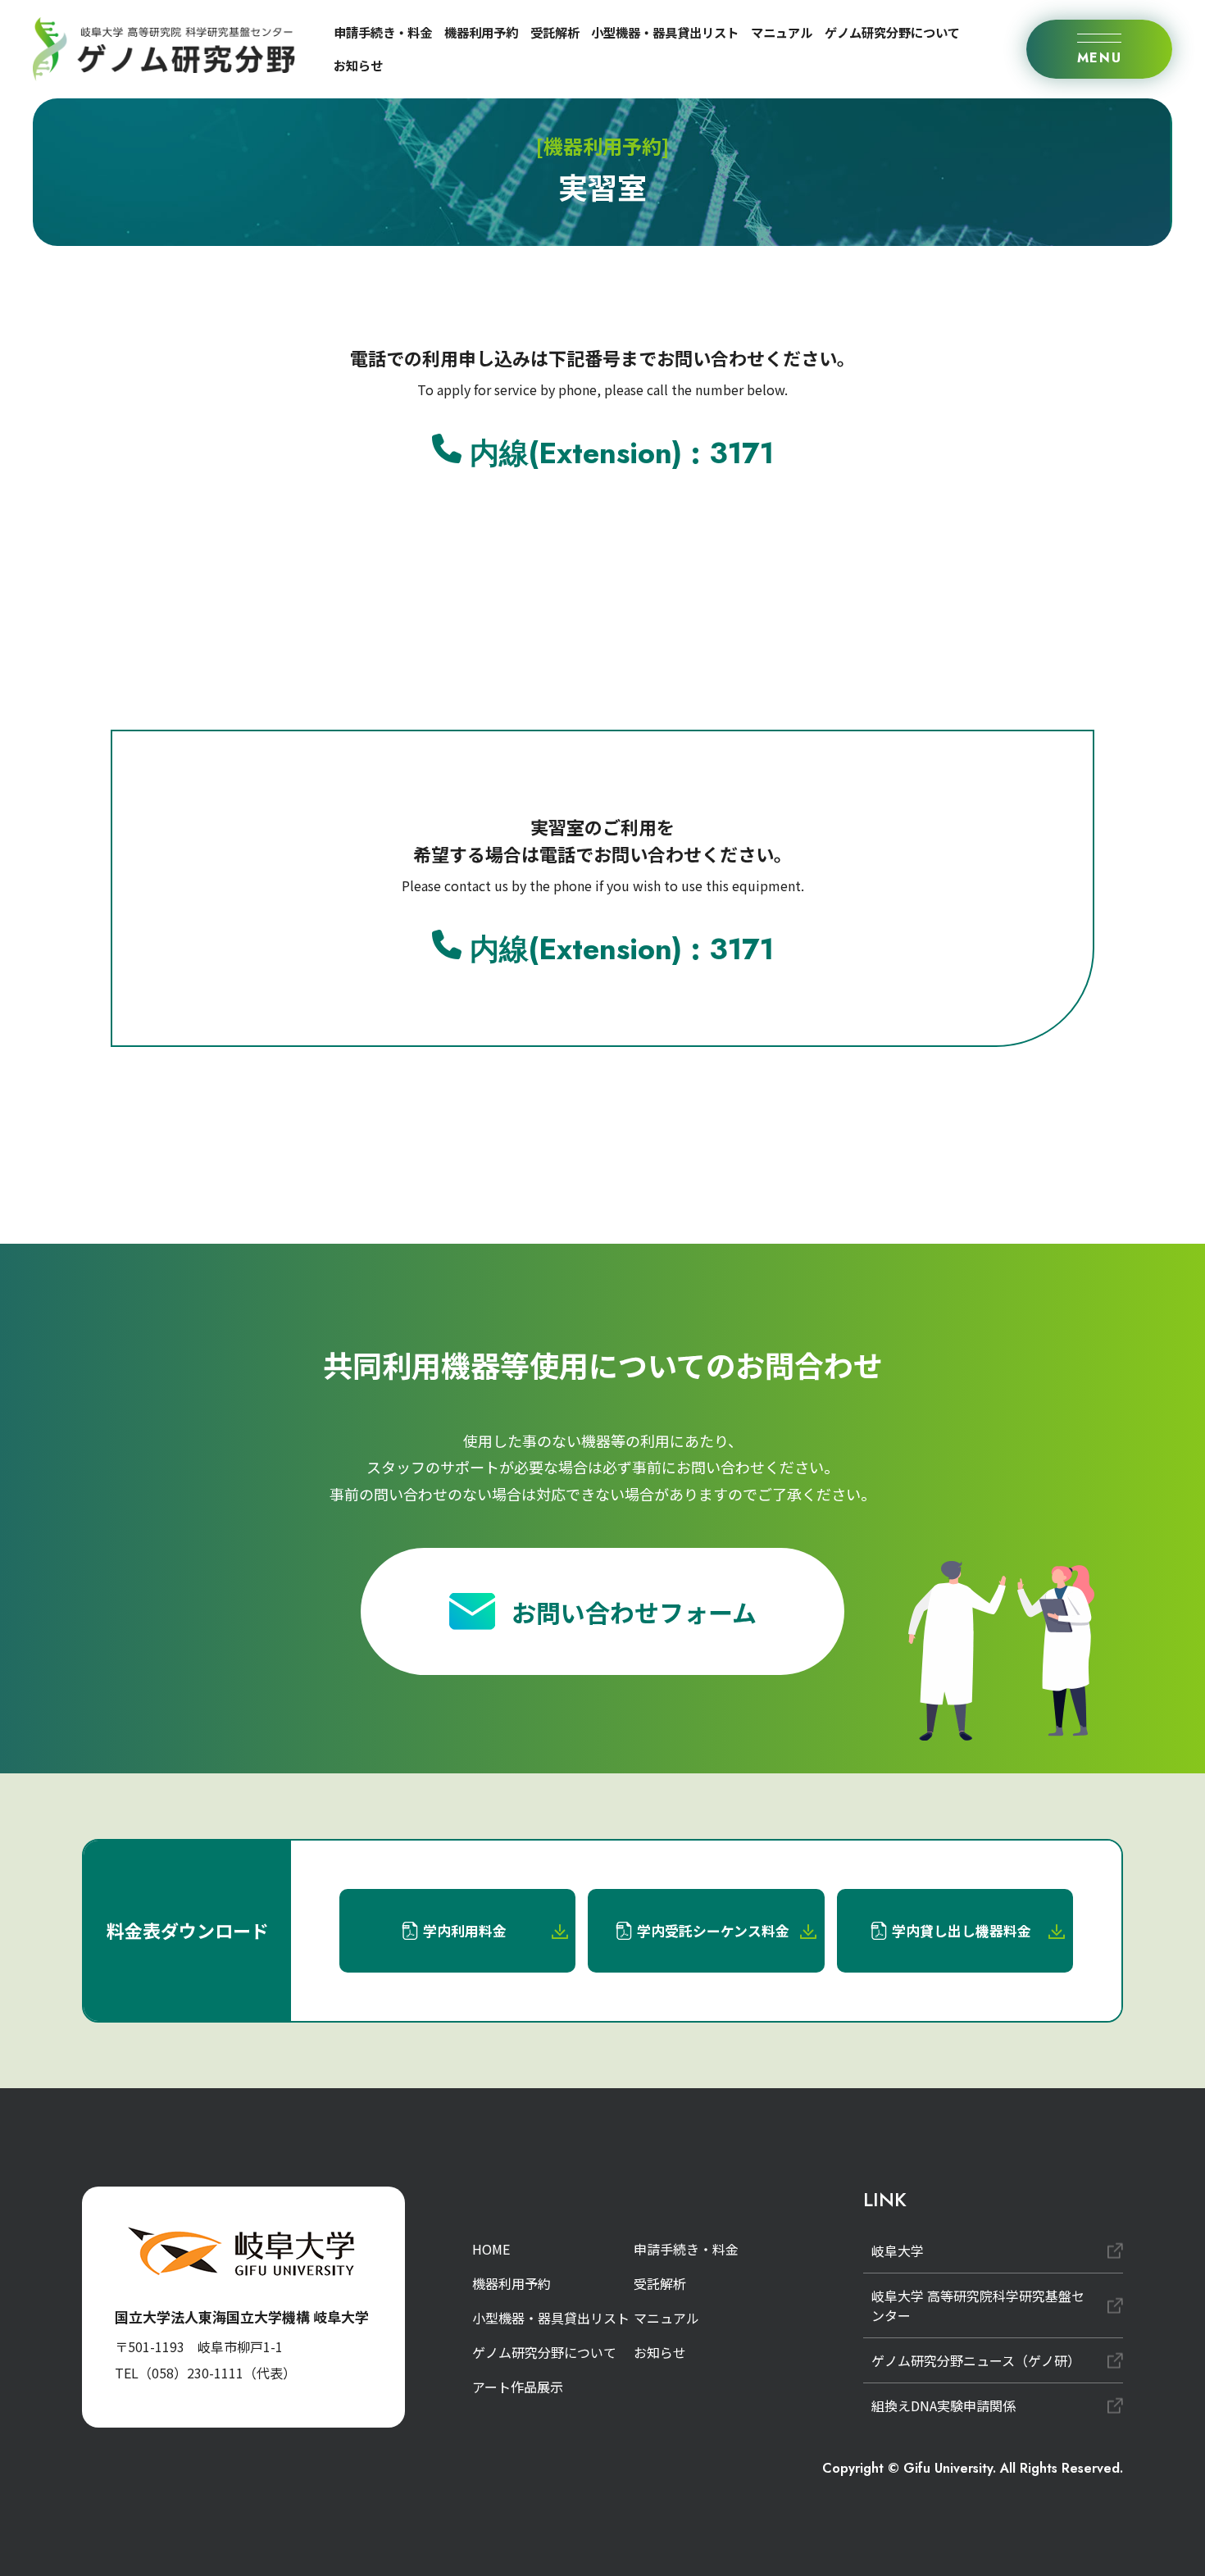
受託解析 (555, 32)
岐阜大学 (898, 2251)
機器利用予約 (481, 32)
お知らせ (358, 65)
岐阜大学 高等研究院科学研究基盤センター (978, 2305)
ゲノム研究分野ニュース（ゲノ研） (976, 2360)
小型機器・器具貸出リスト (665, 32)
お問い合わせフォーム (634, 1612)
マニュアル (782, 32)
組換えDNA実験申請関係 (944, 2405)
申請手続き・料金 (383, 32)
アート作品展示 (518, 2387)
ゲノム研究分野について (892, 32)
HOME (491, 2249)
